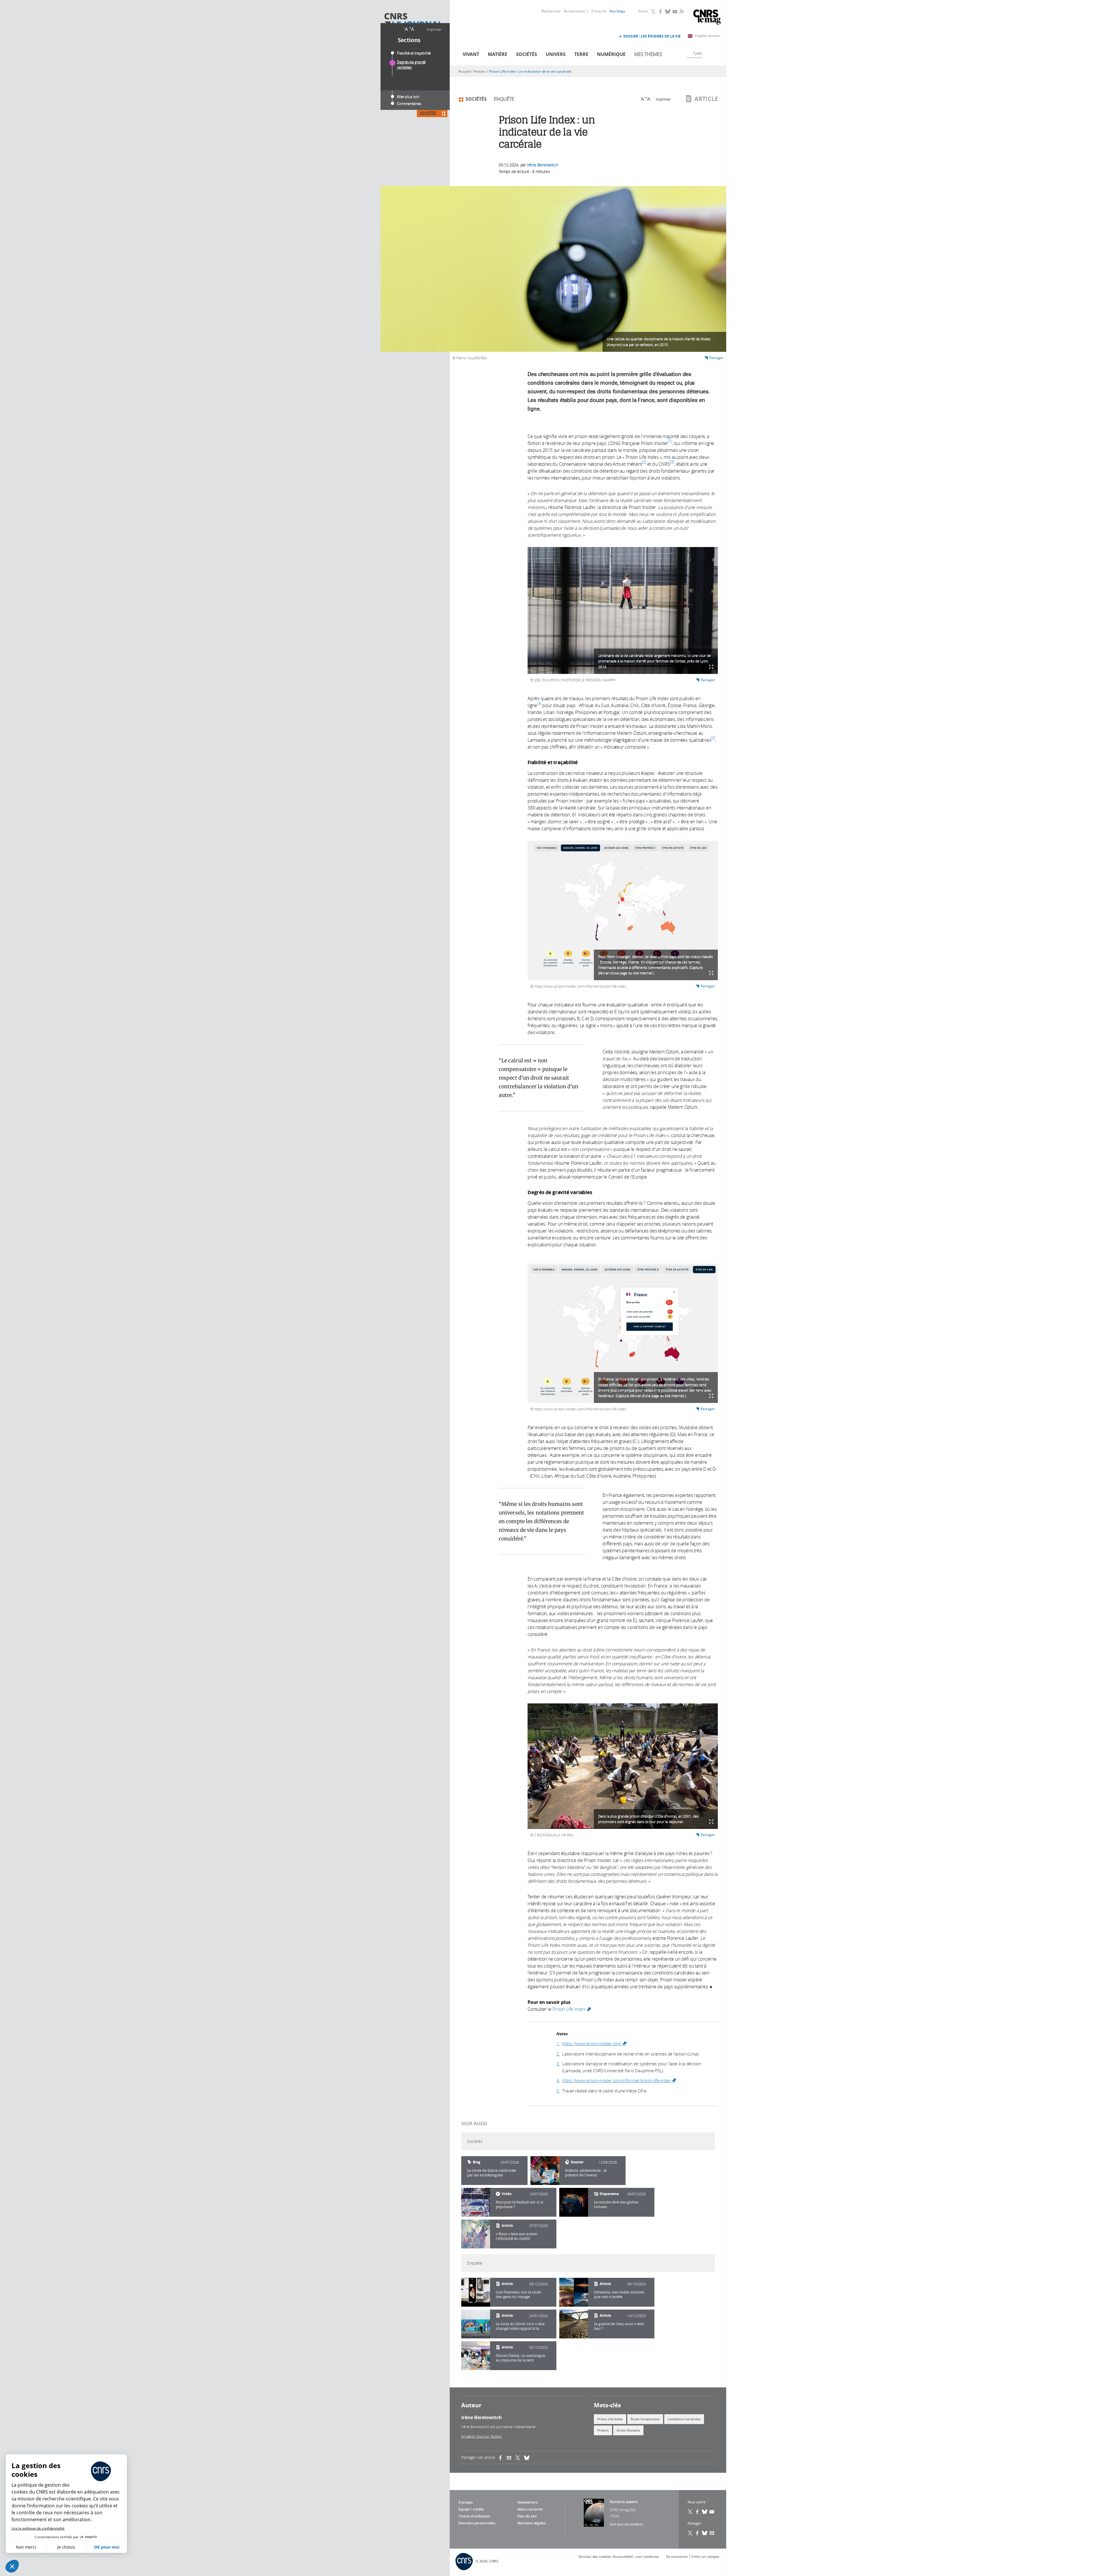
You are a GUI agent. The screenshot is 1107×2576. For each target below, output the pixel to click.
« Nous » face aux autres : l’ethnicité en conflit (517, 2236)
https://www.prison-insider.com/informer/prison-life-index (619, 2080)
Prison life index (610, 2419)
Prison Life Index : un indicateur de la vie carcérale (530, 71)
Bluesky (668, 12)
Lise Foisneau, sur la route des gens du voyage (518, 2294)
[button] (12, 2566)
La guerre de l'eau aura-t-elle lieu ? (619, 2326)
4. (558, 2080)
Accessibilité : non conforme (636, 2557)
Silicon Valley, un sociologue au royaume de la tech (520, 2358)
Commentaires (409, 104)
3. (558, 2064)
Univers (556, 54)
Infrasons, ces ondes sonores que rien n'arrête (619, 2294)
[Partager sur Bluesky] (705, 2533)
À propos (466, 2502)
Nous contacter (530, 2509)
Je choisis (66, 2547)
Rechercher (551, 11)
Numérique (611, 54)
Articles (480, 71)
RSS (681, 11)
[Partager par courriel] (511, 2457)
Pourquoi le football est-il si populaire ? (520, 2204)
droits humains (628, 2430)
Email (712, 2533)
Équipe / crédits (471, 2509)
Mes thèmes (648, 54)
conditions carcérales (684, 2419)
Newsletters (528, 2502)
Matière (498, 54)
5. (558, 2091)
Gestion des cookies (595, 2557)
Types (698, 53)
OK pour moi (107, 2547)
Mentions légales (532, 2523)
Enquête (504, 99)
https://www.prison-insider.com (595, 2043)
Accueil (464, 71)
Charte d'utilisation (474, 2516)
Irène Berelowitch (543, 165)
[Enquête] (476, 2292)
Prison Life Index (572, 2009)
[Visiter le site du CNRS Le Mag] (707, 18)
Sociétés (527, 54)
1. (558, 2043)
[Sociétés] (545, 2171)
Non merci (26, 2547)
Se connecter (575, 11)
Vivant (471, 54)
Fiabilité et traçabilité (414, 53)
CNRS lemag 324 (623, 2510)
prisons (603, 2430)
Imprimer (434, 29)
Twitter (654, 12)
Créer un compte (705, 2557)
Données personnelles (477, 2523)
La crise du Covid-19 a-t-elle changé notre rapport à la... (520, 2326)
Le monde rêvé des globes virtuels (616, 2204)
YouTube (675, 12)
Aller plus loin (408, 97)
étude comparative (645, 2419)
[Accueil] (413, 21)
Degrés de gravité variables (411, 65)
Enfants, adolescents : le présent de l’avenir (586, 2173)
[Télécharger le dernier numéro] (594, 2513)
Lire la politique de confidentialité (38, 2528)
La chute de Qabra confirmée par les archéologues (492, 2173)
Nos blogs (617, 11)
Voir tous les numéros (626, 2524)
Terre (581, 54)
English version (708, 36)
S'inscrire (599, 11)
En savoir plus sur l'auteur (482, 2436)
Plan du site (527, 2516)
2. (558, 2054)
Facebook (661, 12)
